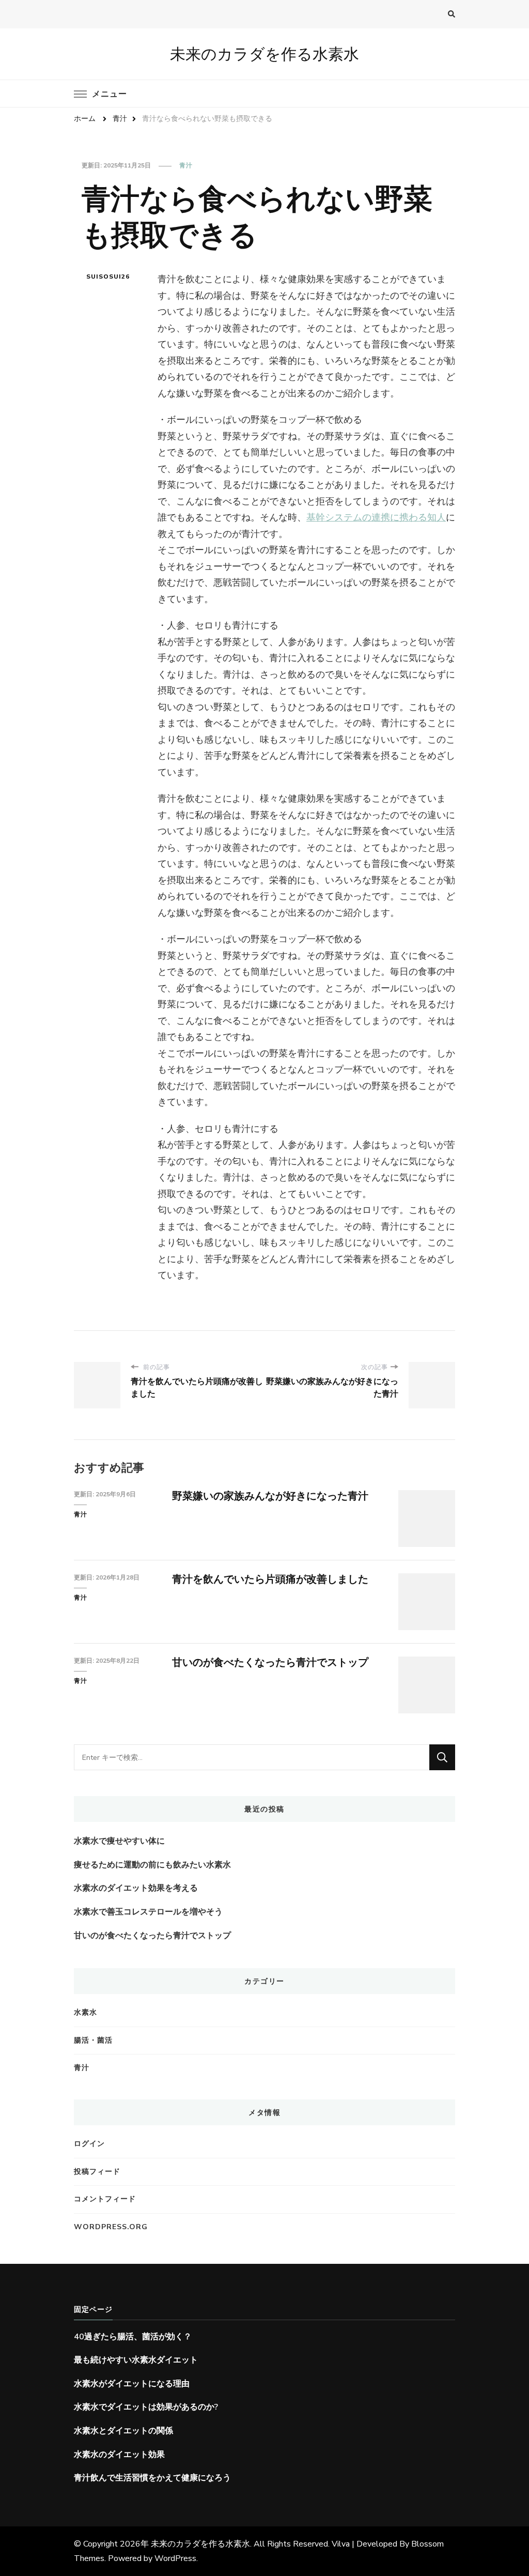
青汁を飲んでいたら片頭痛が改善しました (270, 1579)
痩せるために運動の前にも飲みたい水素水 (152, 1865)
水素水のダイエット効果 (119, 2455)
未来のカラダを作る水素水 (264, 54)
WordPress (175, 2558)
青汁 (186, 165)
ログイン (89, 2144)
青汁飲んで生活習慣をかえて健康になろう (152, 2478)
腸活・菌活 (93, 2040)
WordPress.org (111, 2227)
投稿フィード (97, 2172)
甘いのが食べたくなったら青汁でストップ (270, 1662)
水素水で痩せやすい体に (119, 1841)
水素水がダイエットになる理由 (132, 2384)
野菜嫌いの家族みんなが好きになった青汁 (270, 1496)
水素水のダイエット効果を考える (136, 1888)
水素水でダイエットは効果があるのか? (146, 2407)
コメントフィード (105, 2199)
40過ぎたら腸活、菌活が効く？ (133, 2337)
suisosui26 (108, 277)
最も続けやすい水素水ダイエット (136, 2360)
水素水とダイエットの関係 (123, 2431)
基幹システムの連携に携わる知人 (376, 517)
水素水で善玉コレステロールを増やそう (148, 1912)
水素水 (85, 2012)
